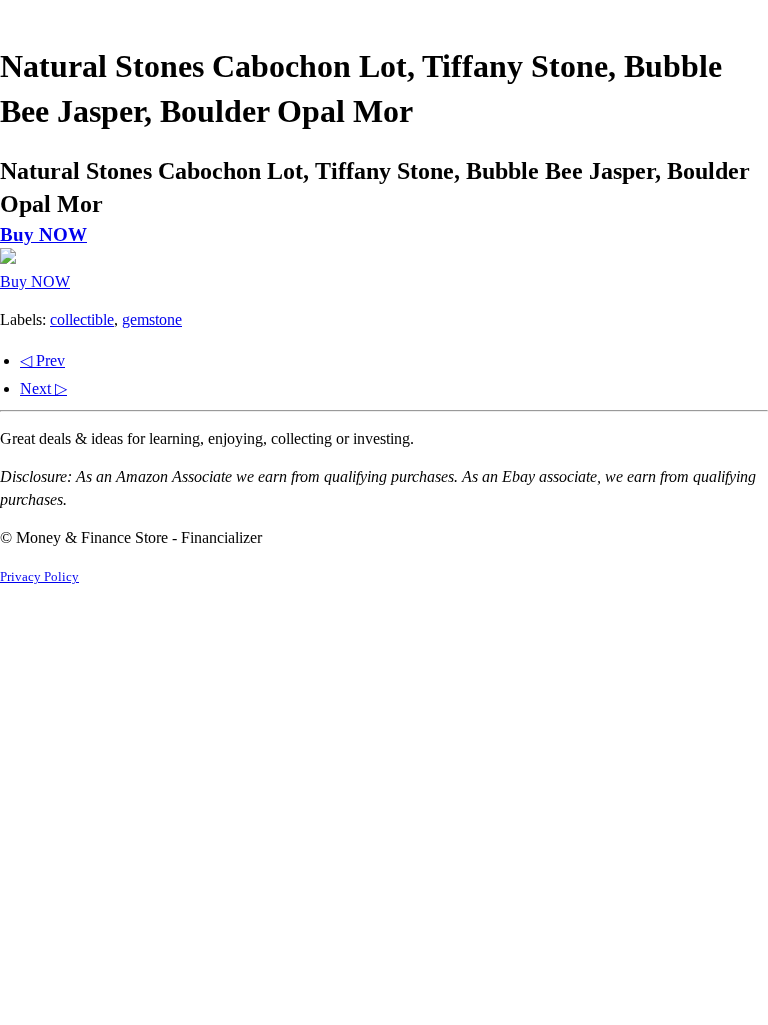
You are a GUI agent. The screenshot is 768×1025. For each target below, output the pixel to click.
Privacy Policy (39, 577)
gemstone (152, 319)
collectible (82, 319)
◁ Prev (42, 360)
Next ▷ (43, 388)
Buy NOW (43, 234)
